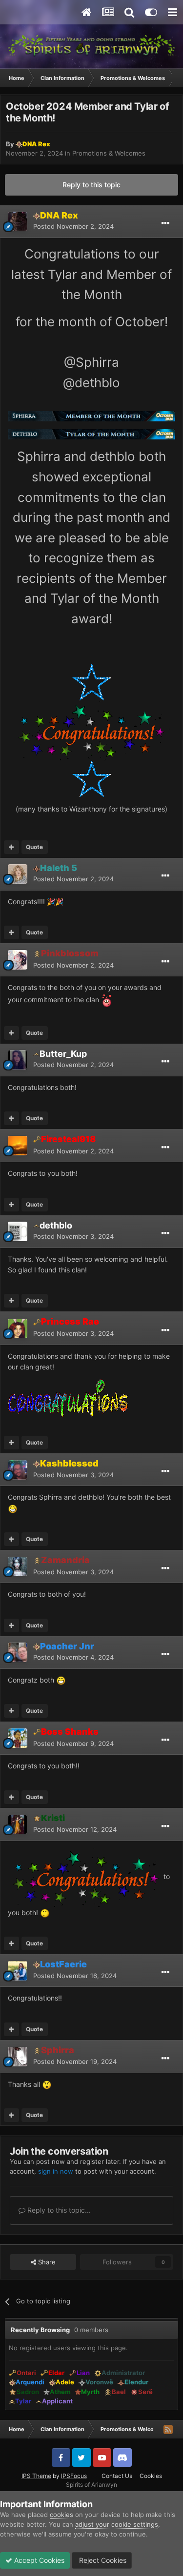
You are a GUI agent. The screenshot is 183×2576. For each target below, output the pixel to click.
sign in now (56, 2171)
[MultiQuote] (11, 847)
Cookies (151, 2476)
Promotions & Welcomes (109, 153)
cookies (61, 2515)
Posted (73, 226)
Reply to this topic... (58, 2210)
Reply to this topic (91, 185)
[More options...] (165, 223)
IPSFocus (74, 2476)
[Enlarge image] (91, 416)
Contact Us (117, 2476)
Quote (34, 847)
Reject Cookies (102, 2560)
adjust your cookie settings (117, 2524)
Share (46, 2262)
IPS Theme (36, 2476)
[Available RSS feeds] (168, 2429)
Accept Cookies (38, 2560)
